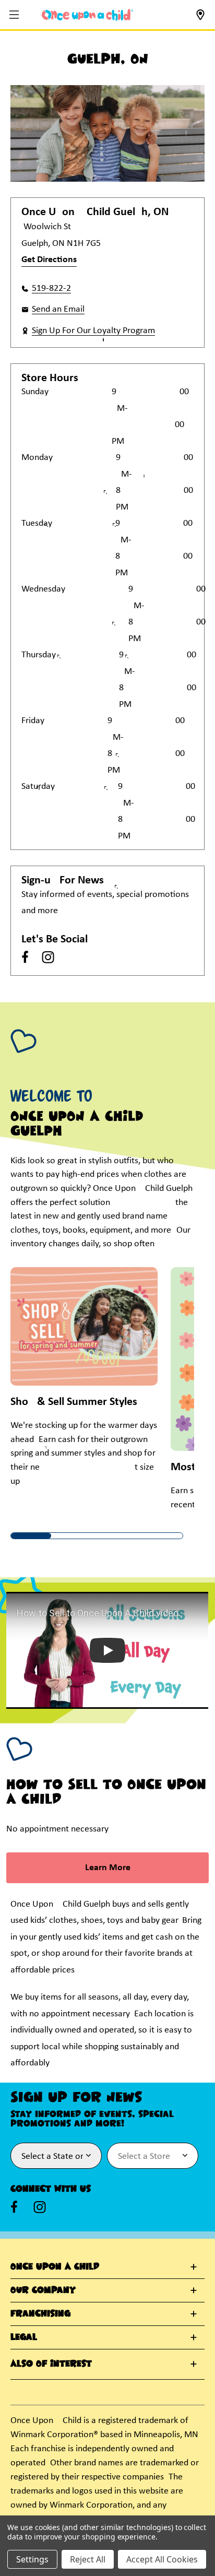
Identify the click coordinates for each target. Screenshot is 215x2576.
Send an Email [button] (58, 309)
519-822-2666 (51, 288)
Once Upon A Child (55, 2267)
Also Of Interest (51, 2364)
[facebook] (25, 957)
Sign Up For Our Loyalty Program (93, 331)
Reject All (88, 2559)
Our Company (43, 2290)
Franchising (40, 2314)
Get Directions (49, 260)
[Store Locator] (200, 18)
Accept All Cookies (162, 2559)
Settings (32, 2559)
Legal (24, 2337)
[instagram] (48, 957)
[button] (15, 15)
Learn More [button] (108, 1868)
